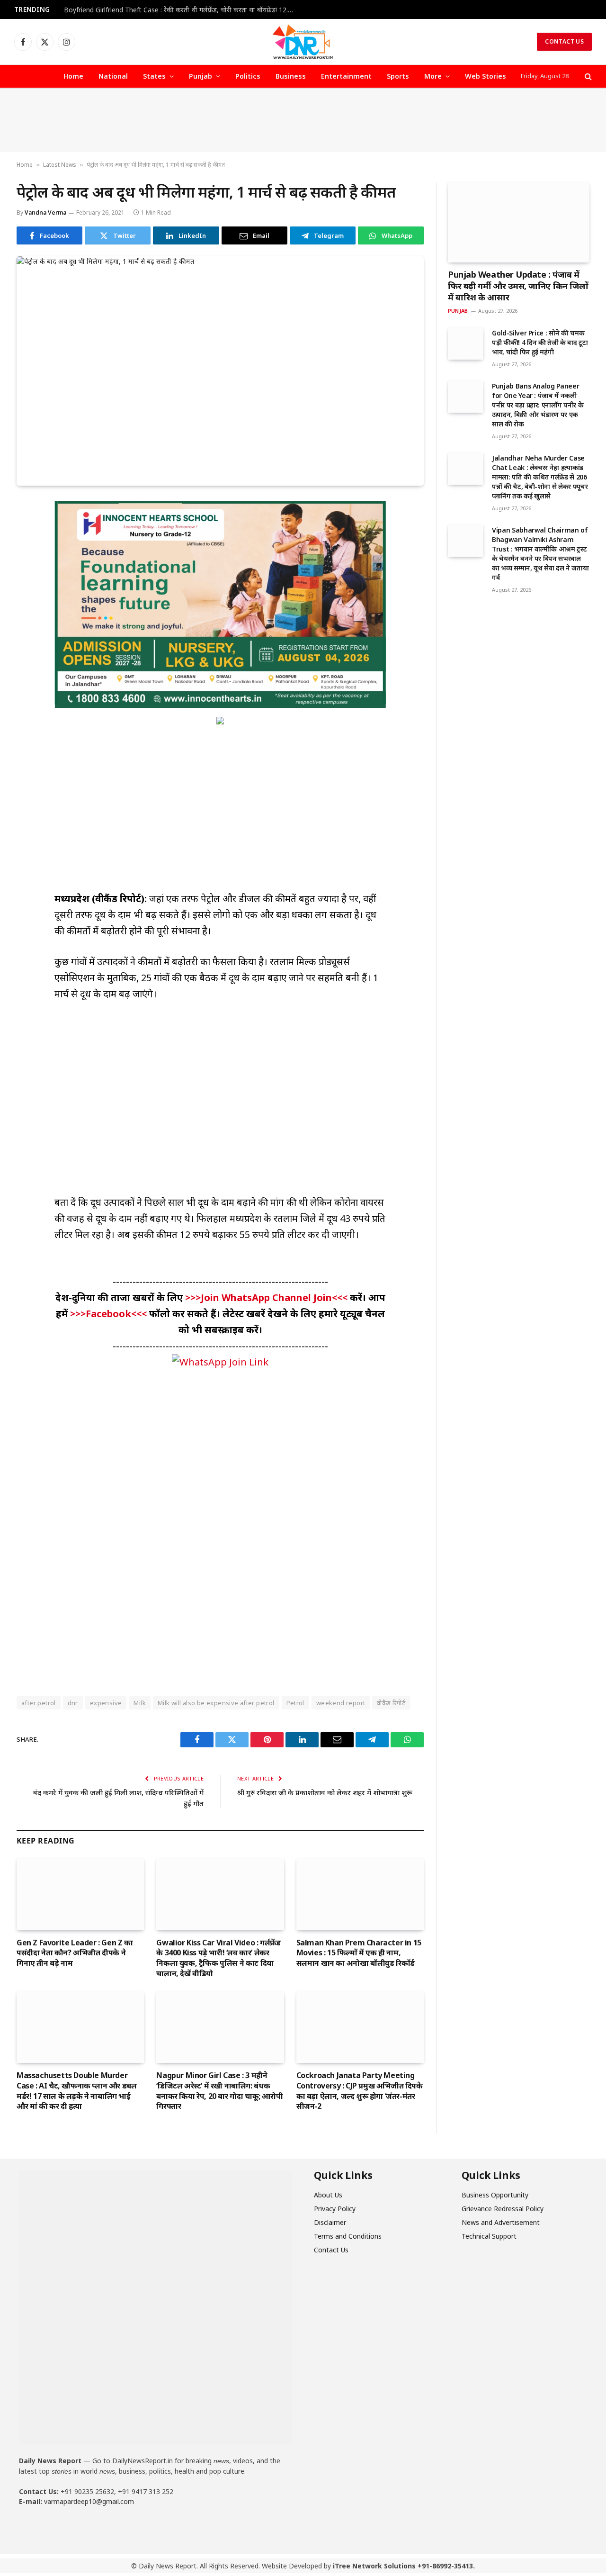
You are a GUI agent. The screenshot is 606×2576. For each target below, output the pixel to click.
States (154, 76)
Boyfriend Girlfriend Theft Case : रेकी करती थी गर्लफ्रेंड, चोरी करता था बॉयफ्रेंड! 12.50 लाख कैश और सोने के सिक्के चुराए (182, 10)
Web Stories (486, 76)
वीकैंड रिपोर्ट (391, 1703)
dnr (73, 1703)
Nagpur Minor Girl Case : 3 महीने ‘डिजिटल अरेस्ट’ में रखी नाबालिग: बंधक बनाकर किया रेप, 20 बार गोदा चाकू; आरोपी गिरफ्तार (219, 2091)
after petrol (39, 1703)
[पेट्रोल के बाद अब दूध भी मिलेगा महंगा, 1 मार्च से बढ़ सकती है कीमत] (220, 371)
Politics (248, 76)
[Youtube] (63, 2528)
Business (291, 76)
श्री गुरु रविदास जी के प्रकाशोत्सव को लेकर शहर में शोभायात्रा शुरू (325, 1792)
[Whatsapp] (96, 2528)
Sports (398, 76)
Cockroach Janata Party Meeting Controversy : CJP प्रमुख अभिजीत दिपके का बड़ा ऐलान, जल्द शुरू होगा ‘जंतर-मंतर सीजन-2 (360, 2091)
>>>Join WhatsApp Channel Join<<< (267, 1297)
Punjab (201, 76)
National (113, 76)
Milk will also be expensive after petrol (216, 1703)
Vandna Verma (45, 212)
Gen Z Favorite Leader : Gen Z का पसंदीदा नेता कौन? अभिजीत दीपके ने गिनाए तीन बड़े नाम (75, 1953)
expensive (106, 1703)
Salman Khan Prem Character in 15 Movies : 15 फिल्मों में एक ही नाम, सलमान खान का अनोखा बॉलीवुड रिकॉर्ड (359, 1953)
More (433, 76)
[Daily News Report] (303, 42)
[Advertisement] (303, 120)
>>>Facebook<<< (110, 1314)
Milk (140, 1703)
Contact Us (564, 41)
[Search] (587, 77)
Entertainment (346, 76)
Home (73, 76)
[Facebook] (31, 2528)
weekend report (341, 1703)
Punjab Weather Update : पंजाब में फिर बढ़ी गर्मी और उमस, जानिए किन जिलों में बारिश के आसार (518, 286)
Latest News (60, 165)
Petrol (295, 1703)
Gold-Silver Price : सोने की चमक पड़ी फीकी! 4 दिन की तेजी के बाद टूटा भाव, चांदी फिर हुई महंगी (540, 342)
